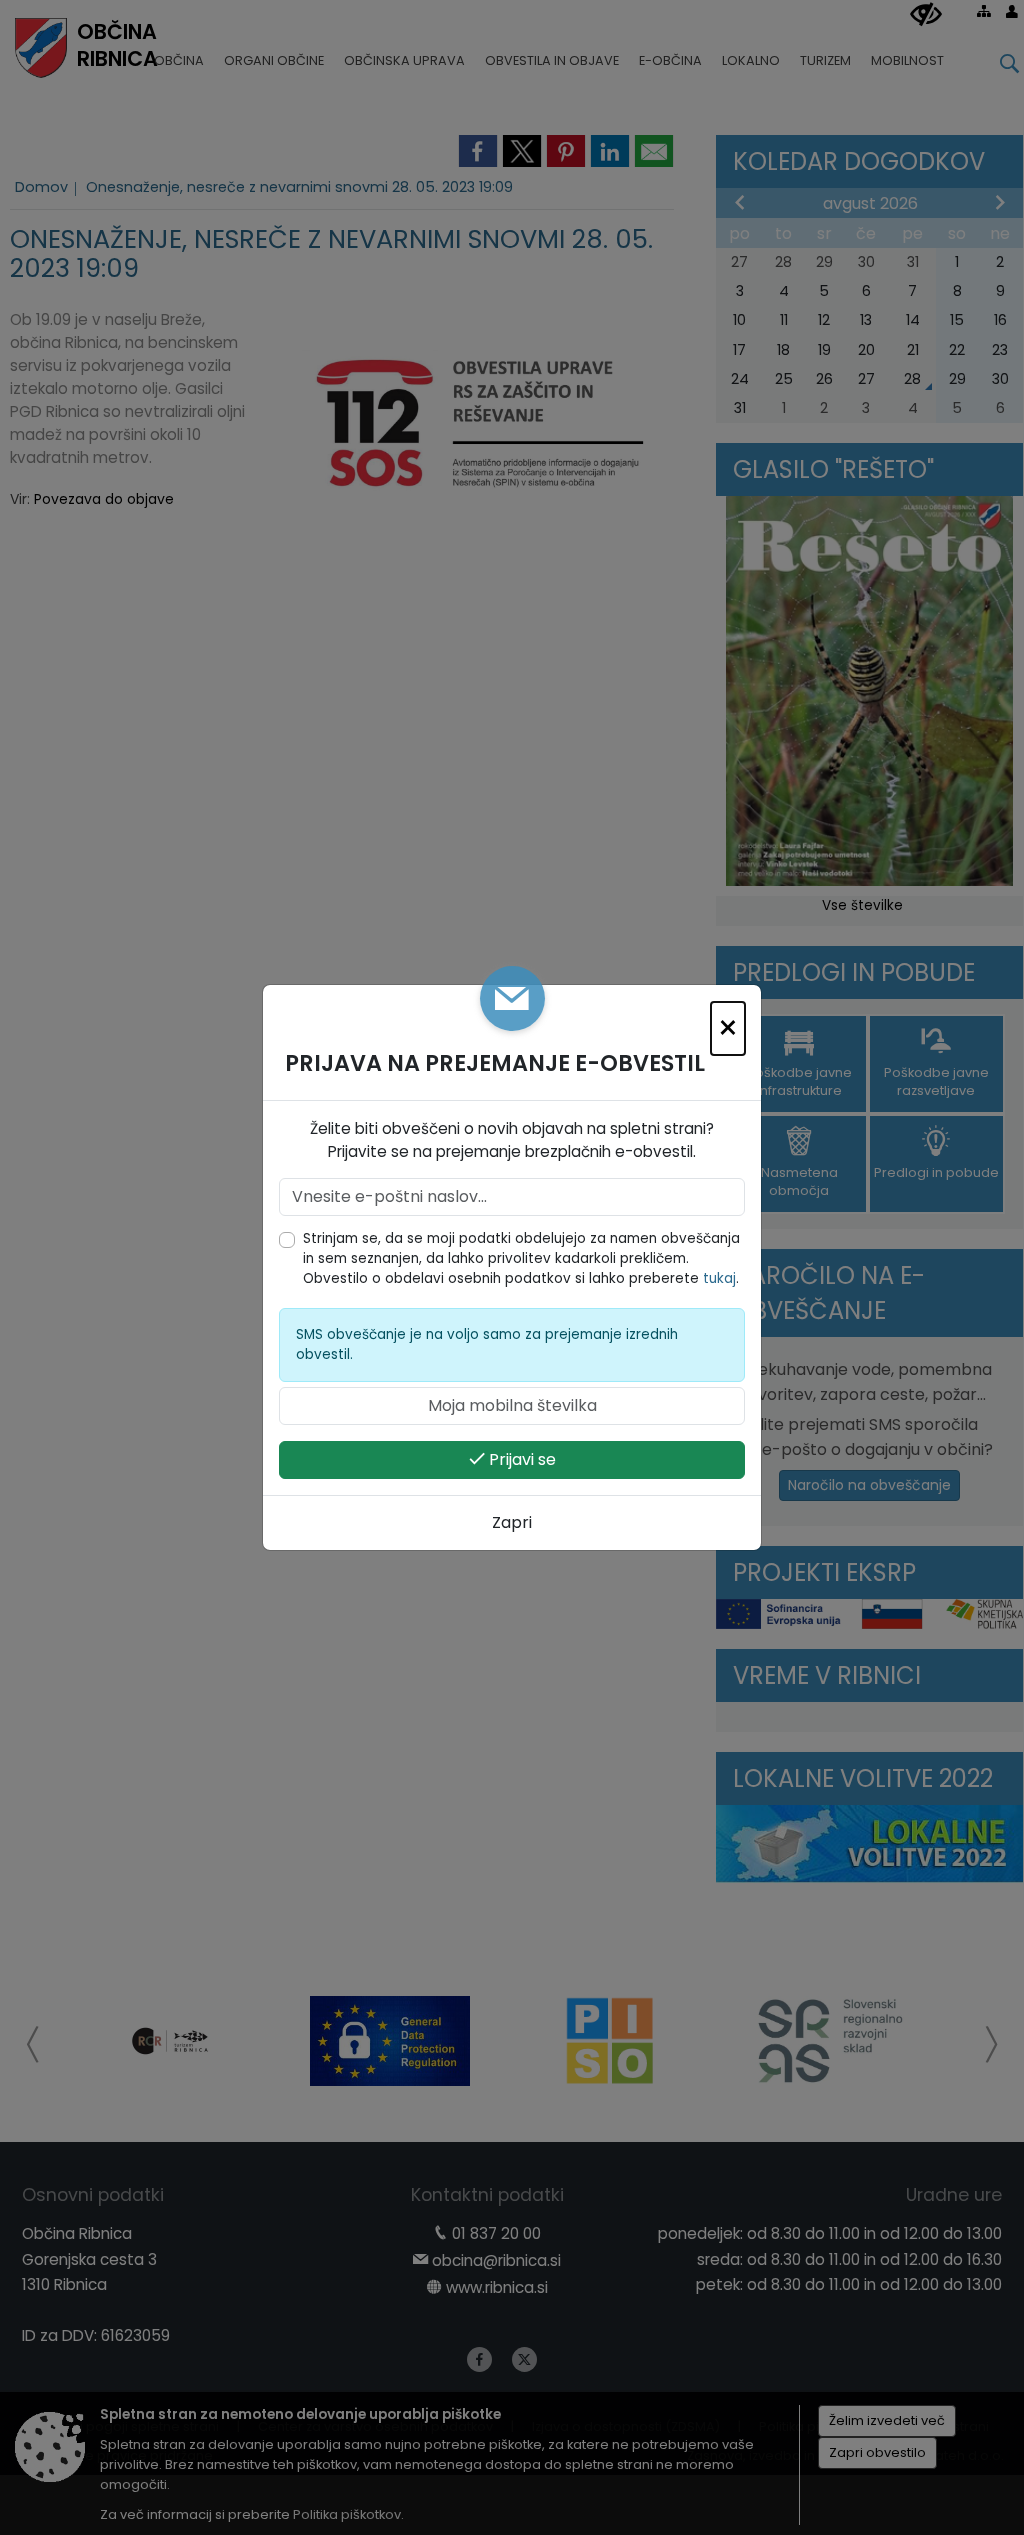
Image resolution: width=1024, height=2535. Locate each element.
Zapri (512, 1522)
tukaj (719, 1278)
